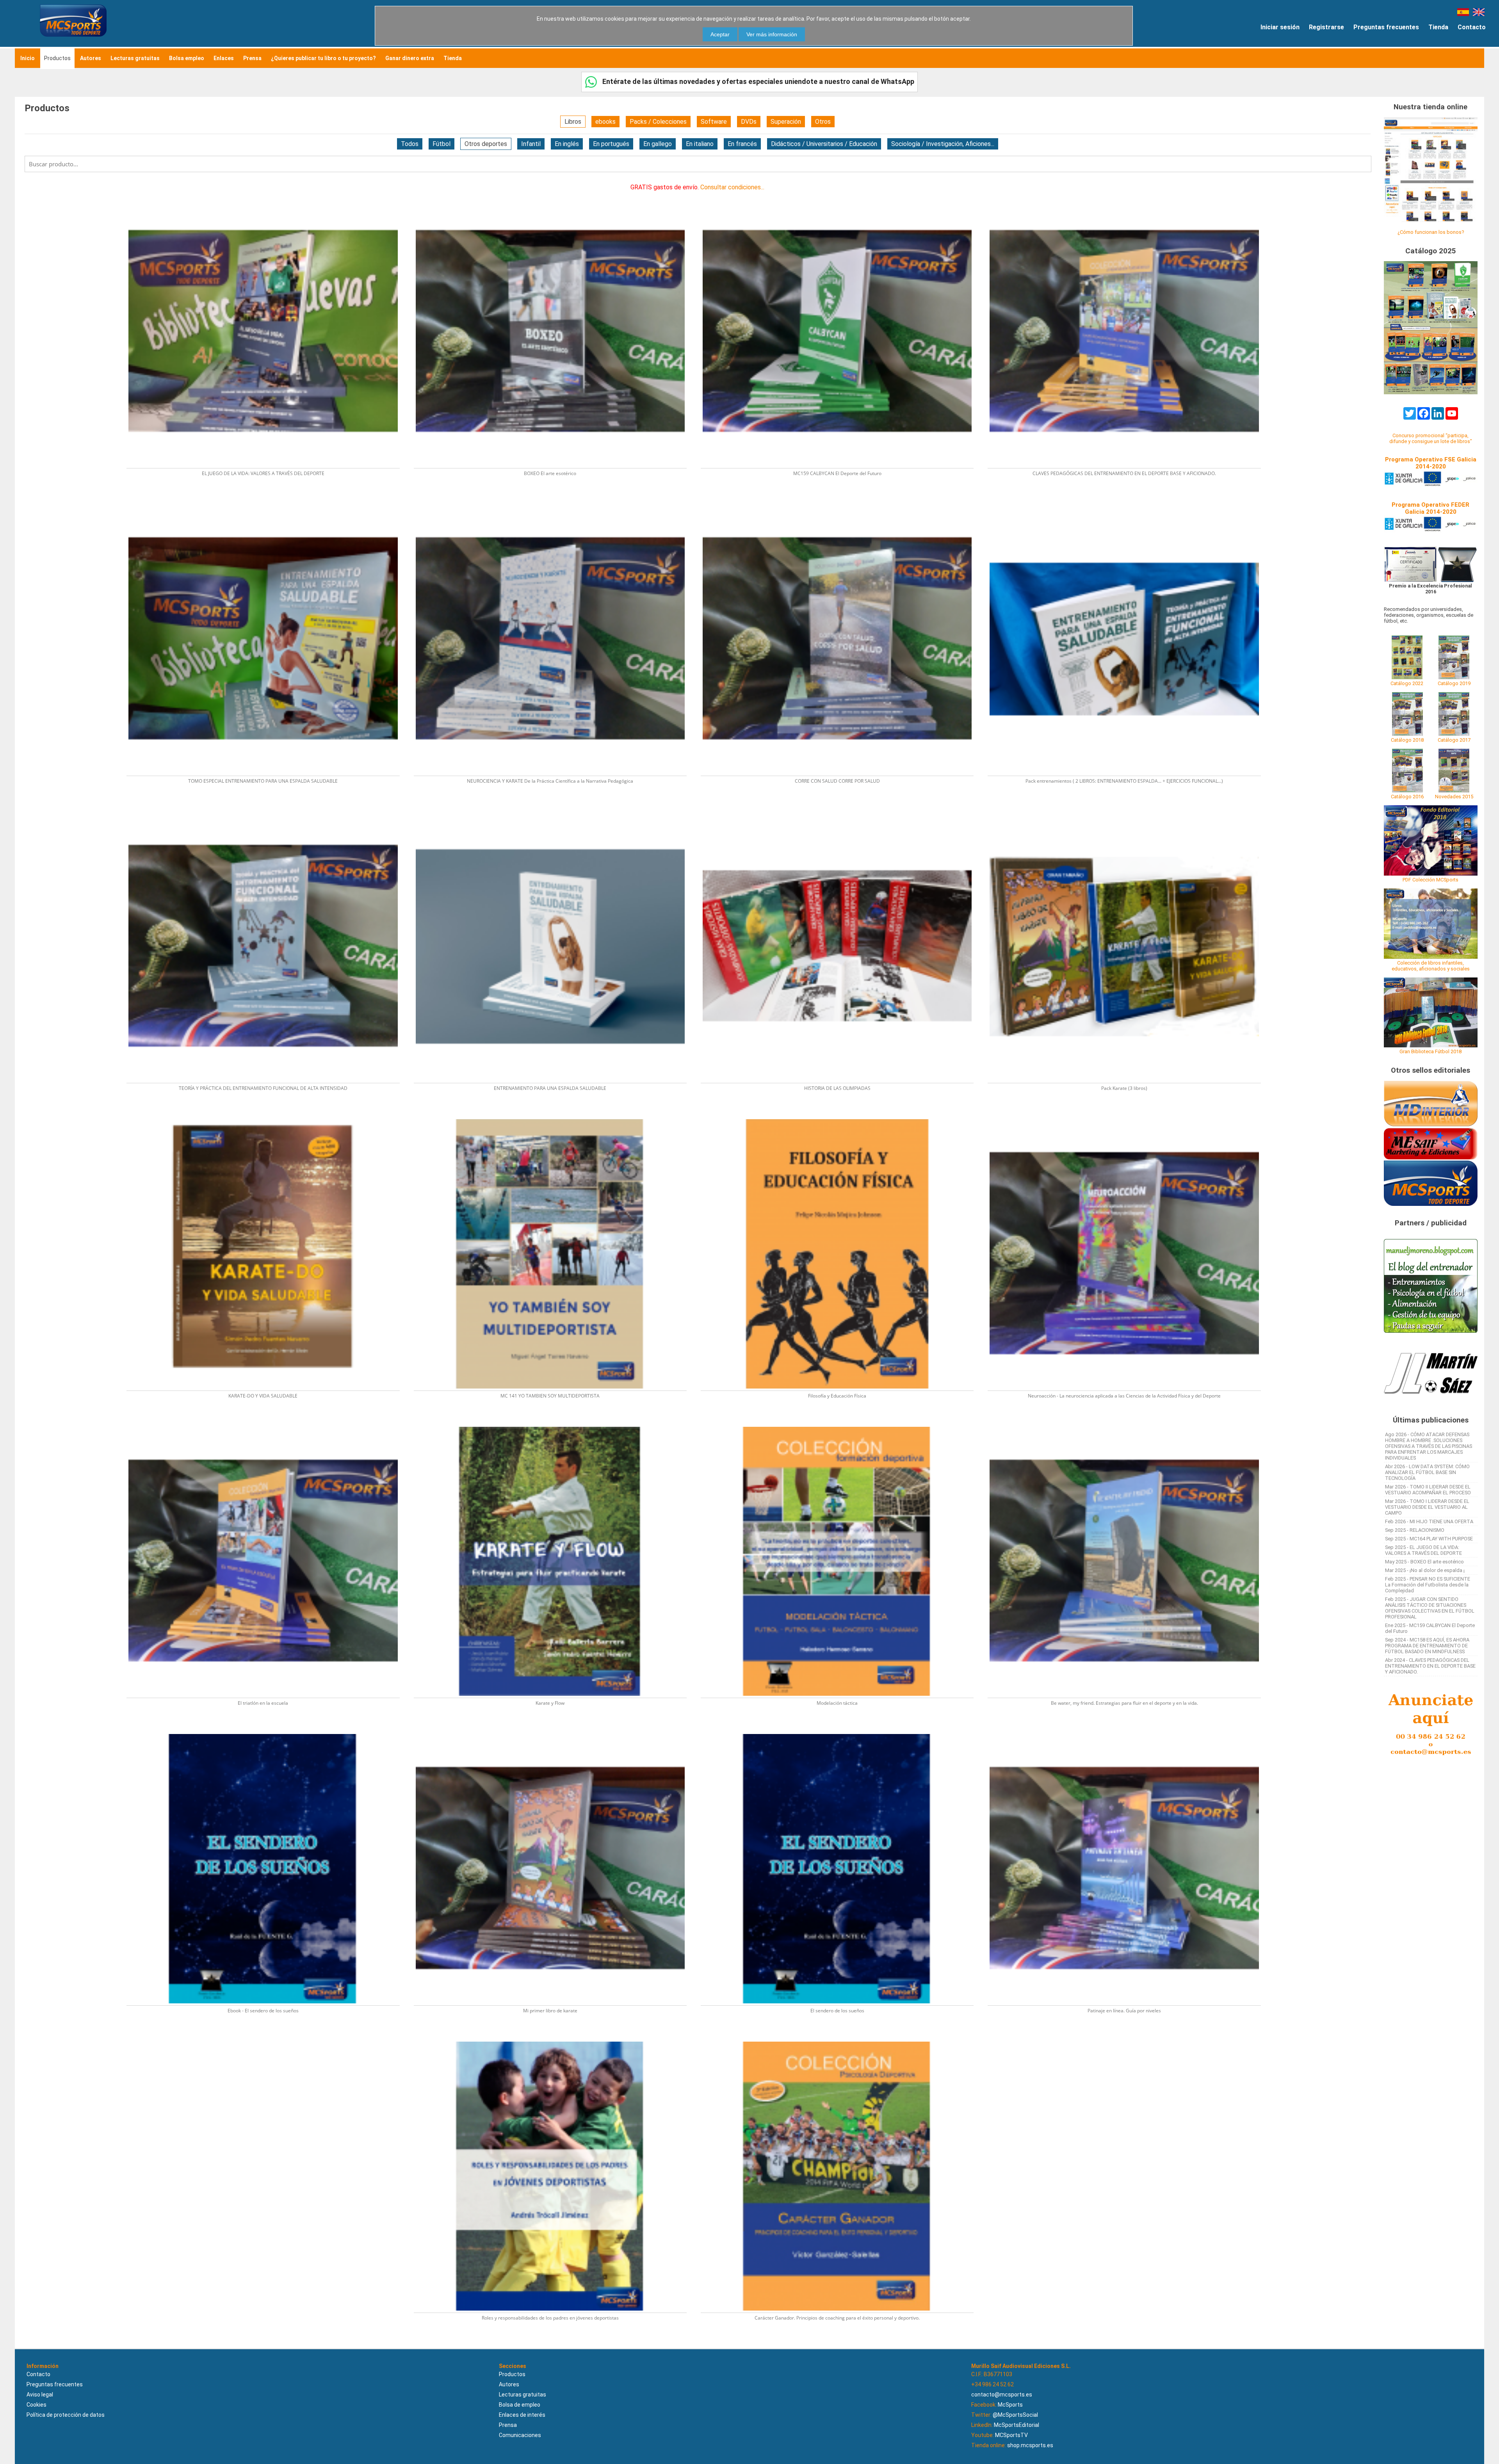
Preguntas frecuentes (1386, 27)
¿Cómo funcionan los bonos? (1431, 232)
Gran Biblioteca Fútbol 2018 (1430, 1051)
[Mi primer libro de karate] (555, 1731)
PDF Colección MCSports (1430, 880)
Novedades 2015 (1454, 797)
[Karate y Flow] (555, 1424)
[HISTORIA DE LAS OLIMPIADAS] (842, 809)
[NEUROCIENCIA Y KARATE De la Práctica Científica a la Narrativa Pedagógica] (555, 502)
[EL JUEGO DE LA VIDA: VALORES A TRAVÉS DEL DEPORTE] (268, 195)
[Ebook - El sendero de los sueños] (268, 1731)
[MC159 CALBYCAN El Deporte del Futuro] (842, 195)
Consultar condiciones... (732, 187)
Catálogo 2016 (1407, 797)
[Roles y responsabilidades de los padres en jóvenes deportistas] (555, 2039)
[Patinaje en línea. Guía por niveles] (1128, 1731)
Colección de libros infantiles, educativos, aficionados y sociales (1431, 966)
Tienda (1438, 27)
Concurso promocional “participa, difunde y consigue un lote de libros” (1431, 438)
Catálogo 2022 (1407, 683)
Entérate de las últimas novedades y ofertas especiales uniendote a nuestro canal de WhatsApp (758, 81)
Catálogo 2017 (1454, 740)
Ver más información (772, 34)
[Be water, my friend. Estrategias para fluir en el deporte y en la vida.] (1128, 1424)
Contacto (1472, 27)
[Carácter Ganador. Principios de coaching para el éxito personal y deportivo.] (841, 2039)
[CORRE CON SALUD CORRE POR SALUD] (842, 502)
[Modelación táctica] (842, 1424)
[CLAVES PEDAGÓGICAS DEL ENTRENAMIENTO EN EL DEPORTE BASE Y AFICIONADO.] (1128, 195)
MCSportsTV (1011, 2435)
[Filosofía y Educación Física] (842, 1117)
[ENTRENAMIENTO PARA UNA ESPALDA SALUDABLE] (555, 809)
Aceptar (720, 34)
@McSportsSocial (1015, 2415)
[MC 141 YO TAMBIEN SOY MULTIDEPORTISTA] (555, 1117)
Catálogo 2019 (1454, 683)
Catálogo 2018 (1407, 740)
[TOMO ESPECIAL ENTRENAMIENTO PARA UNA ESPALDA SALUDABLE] (268, 502)
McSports (1010, 2405)
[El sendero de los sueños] (842, 1731)
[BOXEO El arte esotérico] (555, 195)
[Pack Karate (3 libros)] (1128, 809)
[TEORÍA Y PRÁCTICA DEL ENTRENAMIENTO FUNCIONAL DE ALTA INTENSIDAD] (268, 809)
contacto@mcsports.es (1002, 2395)
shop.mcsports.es (1030, 2445)
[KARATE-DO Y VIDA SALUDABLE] (268, 1117)
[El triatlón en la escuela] (268, 1424)
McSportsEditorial (1017, 2425)
